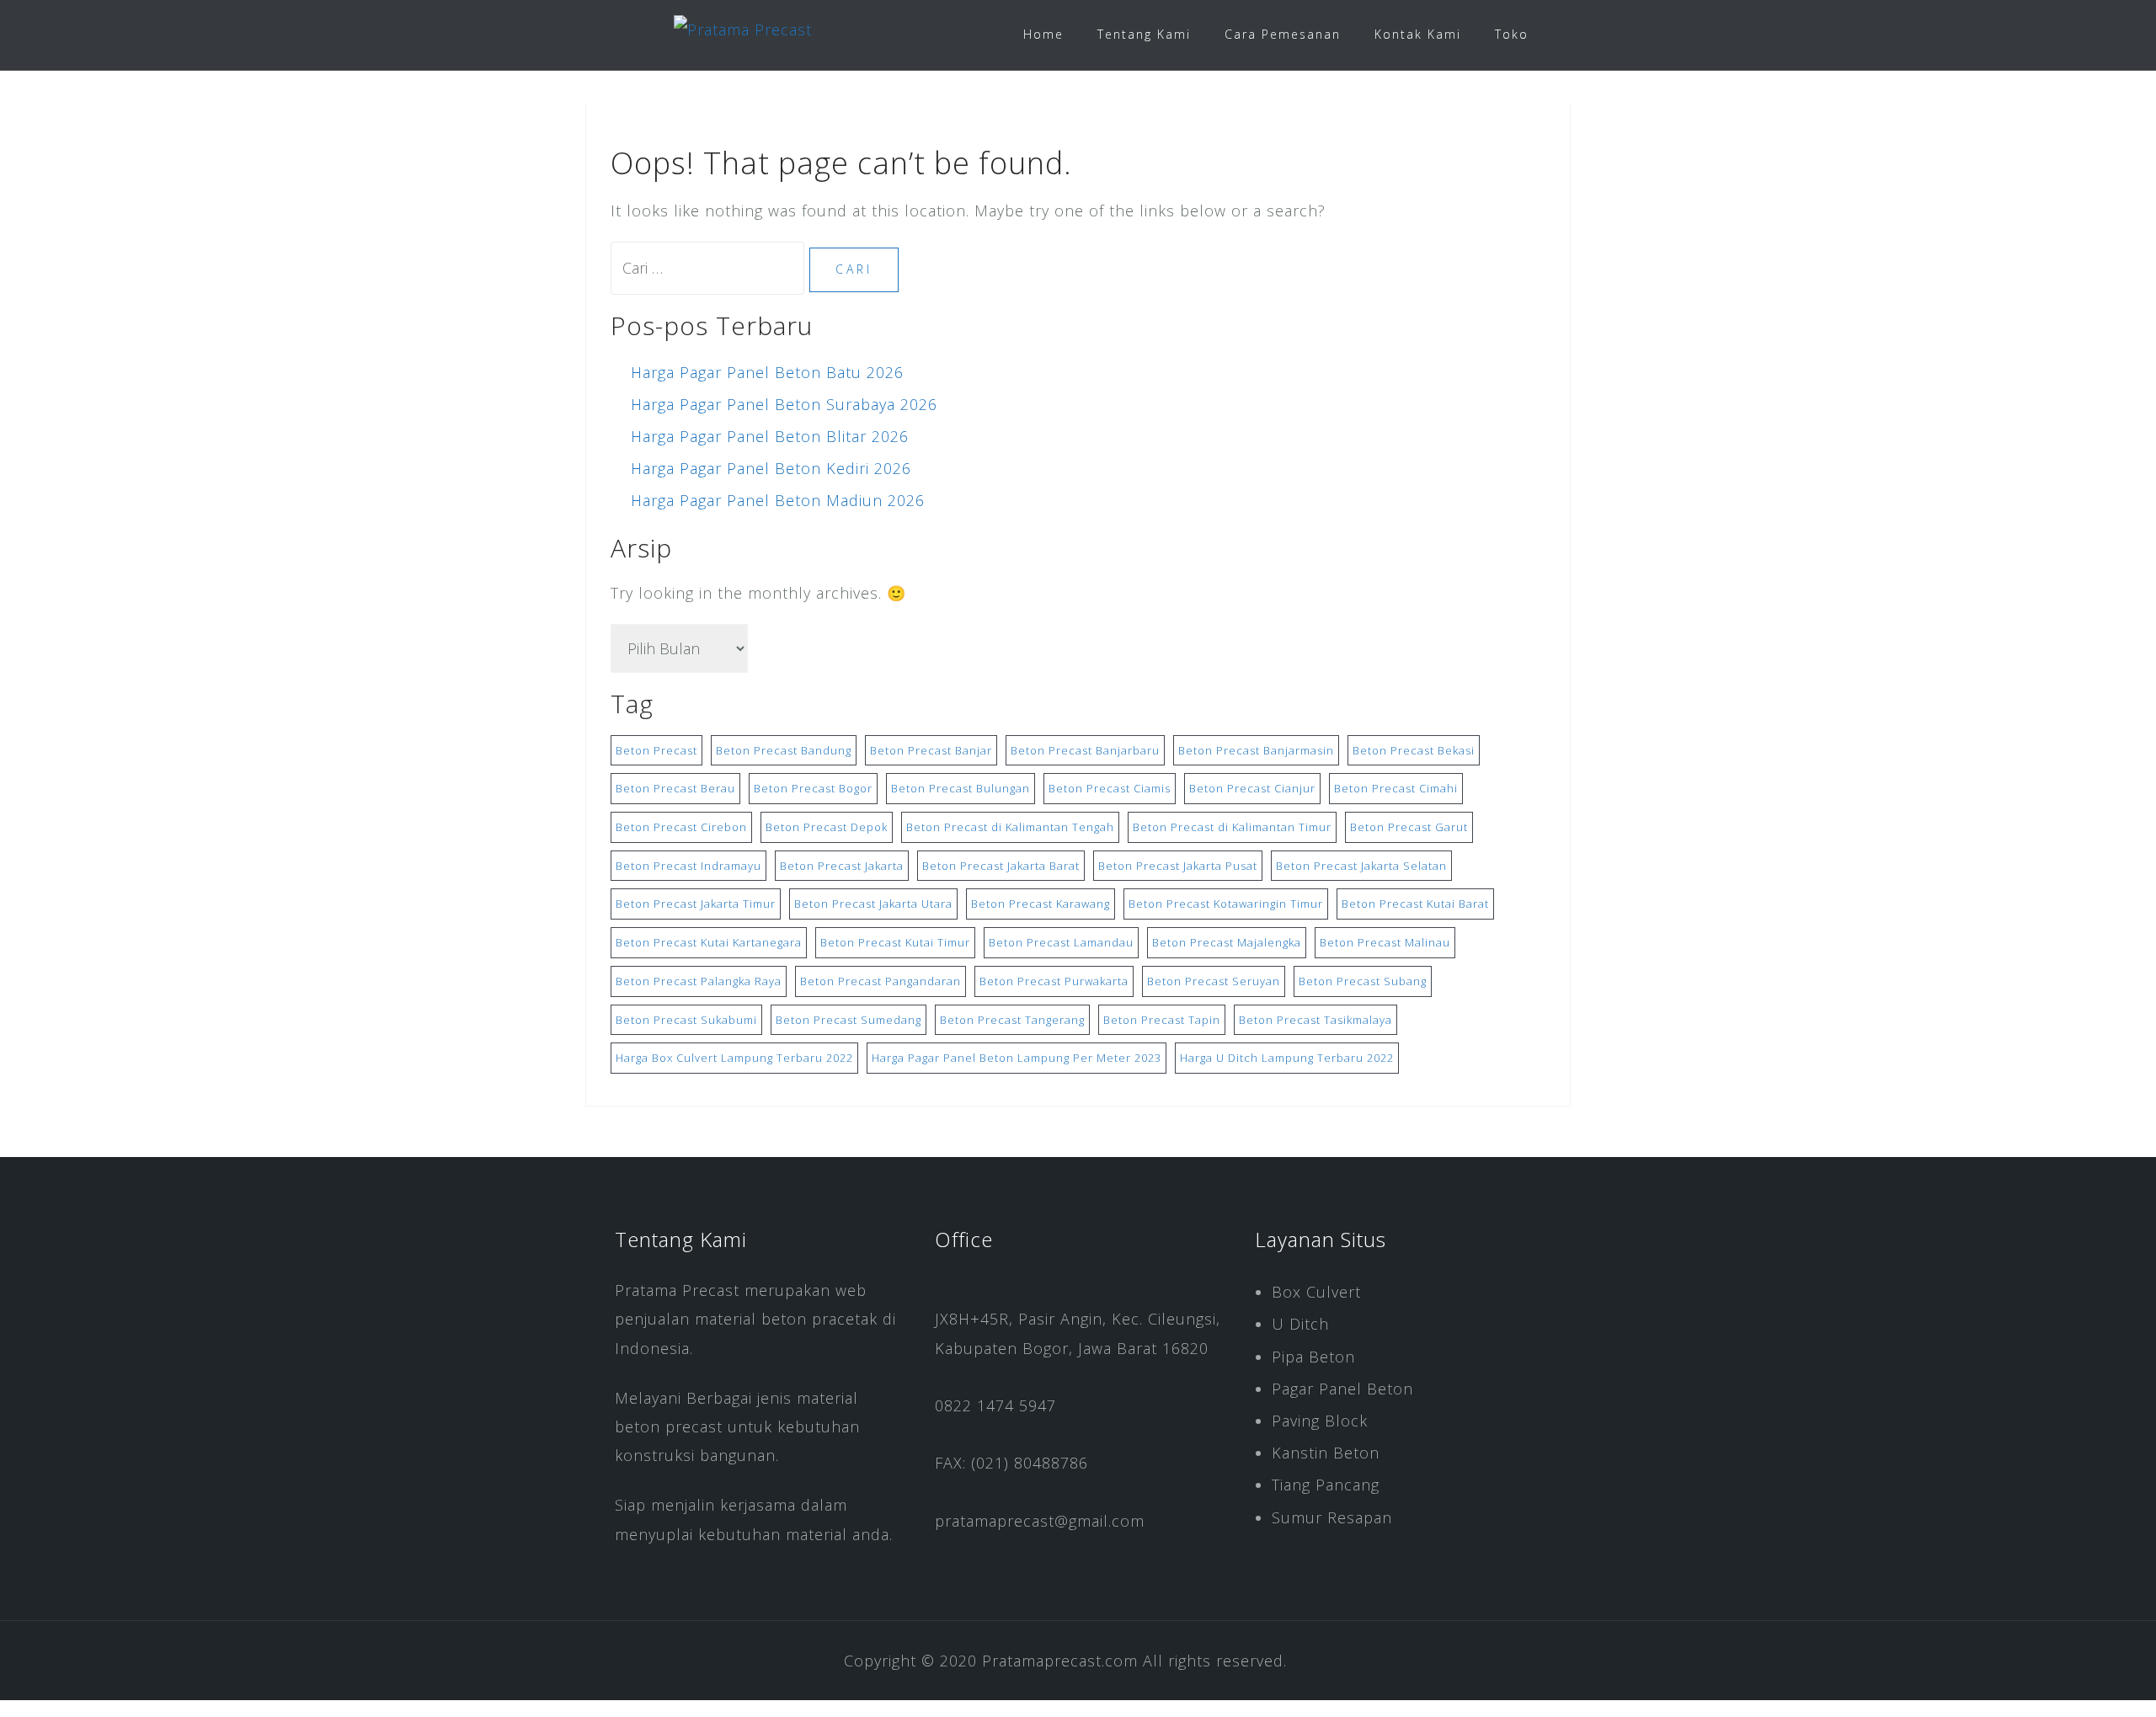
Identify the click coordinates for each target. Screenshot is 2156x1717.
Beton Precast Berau (675, 788)
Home (1043, 34)
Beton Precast (656, 750)
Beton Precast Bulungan (961, 788)
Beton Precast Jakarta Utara (873, 904)
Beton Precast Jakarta (842, 866)
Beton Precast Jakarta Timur (696, 904)
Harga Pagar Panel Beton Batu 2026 (767, 372)
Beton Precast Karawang (1041, 904)
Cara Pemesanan (1283, 34)
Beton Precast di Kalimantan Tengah (1010, 827)
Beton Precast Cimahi (1396, 788)
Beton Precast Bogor (813, 788)
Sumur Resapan (1332, 1517)
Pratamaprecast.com (1060, 1661)
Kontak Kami (1418, 34)
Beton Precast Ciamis (1110, 788)
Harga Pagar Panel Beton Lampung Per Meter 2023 (1017, 1058)
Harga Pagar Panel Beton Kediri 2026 (771, 468)
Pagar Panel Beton (1342, 1389)
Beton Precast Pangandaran (881, 981)
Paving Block (1320, 1421)
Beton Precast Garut (1409, 827)
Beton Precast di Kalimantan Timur (1232, 827)
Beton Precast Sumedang (849, 1020)
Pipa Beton (1313, 1357)
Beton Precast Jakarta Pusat (1178, 866)
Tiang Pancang (1326, 1485)
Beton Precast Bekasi (1414, 750)
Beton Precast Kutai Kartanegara (709, 942)
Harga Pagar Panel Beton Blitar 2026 (770, 436)
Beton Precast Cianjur (1252, 788)
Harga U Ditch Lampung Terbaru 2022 (1287, 1058)
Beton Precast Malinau (1385, 942)
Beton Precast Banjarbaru (1085, 750)
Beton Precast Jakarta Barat (1001, 866)
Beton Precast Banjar (931, 750)
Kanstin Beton (1326, 1453)
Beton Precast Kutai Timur (895, 942)
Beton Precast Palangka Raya (699, 981)
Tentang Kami (1144, 34)
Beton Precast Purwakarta (1054, 981)
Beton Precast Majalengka (1227, 942)
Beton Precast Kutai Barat (1415, 904)
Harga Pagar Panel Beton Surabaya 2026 (784, 404)
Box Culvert (1316, 1292)
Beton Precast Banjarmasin (1256, 750)
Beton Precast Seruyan (1214, 981)
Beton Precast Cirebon (681, 827)
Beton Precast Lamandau (1061, 942)
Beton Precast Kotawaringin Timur (1226, 904)
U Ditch (1300, 1324)
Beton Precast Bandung (784, 750)
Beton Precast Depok (827, 827)
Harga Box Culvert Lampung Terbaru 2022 (734, 1058)
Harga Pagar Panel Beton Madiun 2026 (778, 500)
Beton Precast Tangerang (1012, 1020)
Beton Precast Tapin (1162, 1020)
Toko (1512, 34)
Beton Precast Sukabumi (686, 1020)
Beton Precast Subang (1363, 981)
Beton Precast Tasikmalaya (1315, 1020)
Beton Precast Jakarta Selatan (1361, 866)
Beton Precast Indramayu (688, 866)
